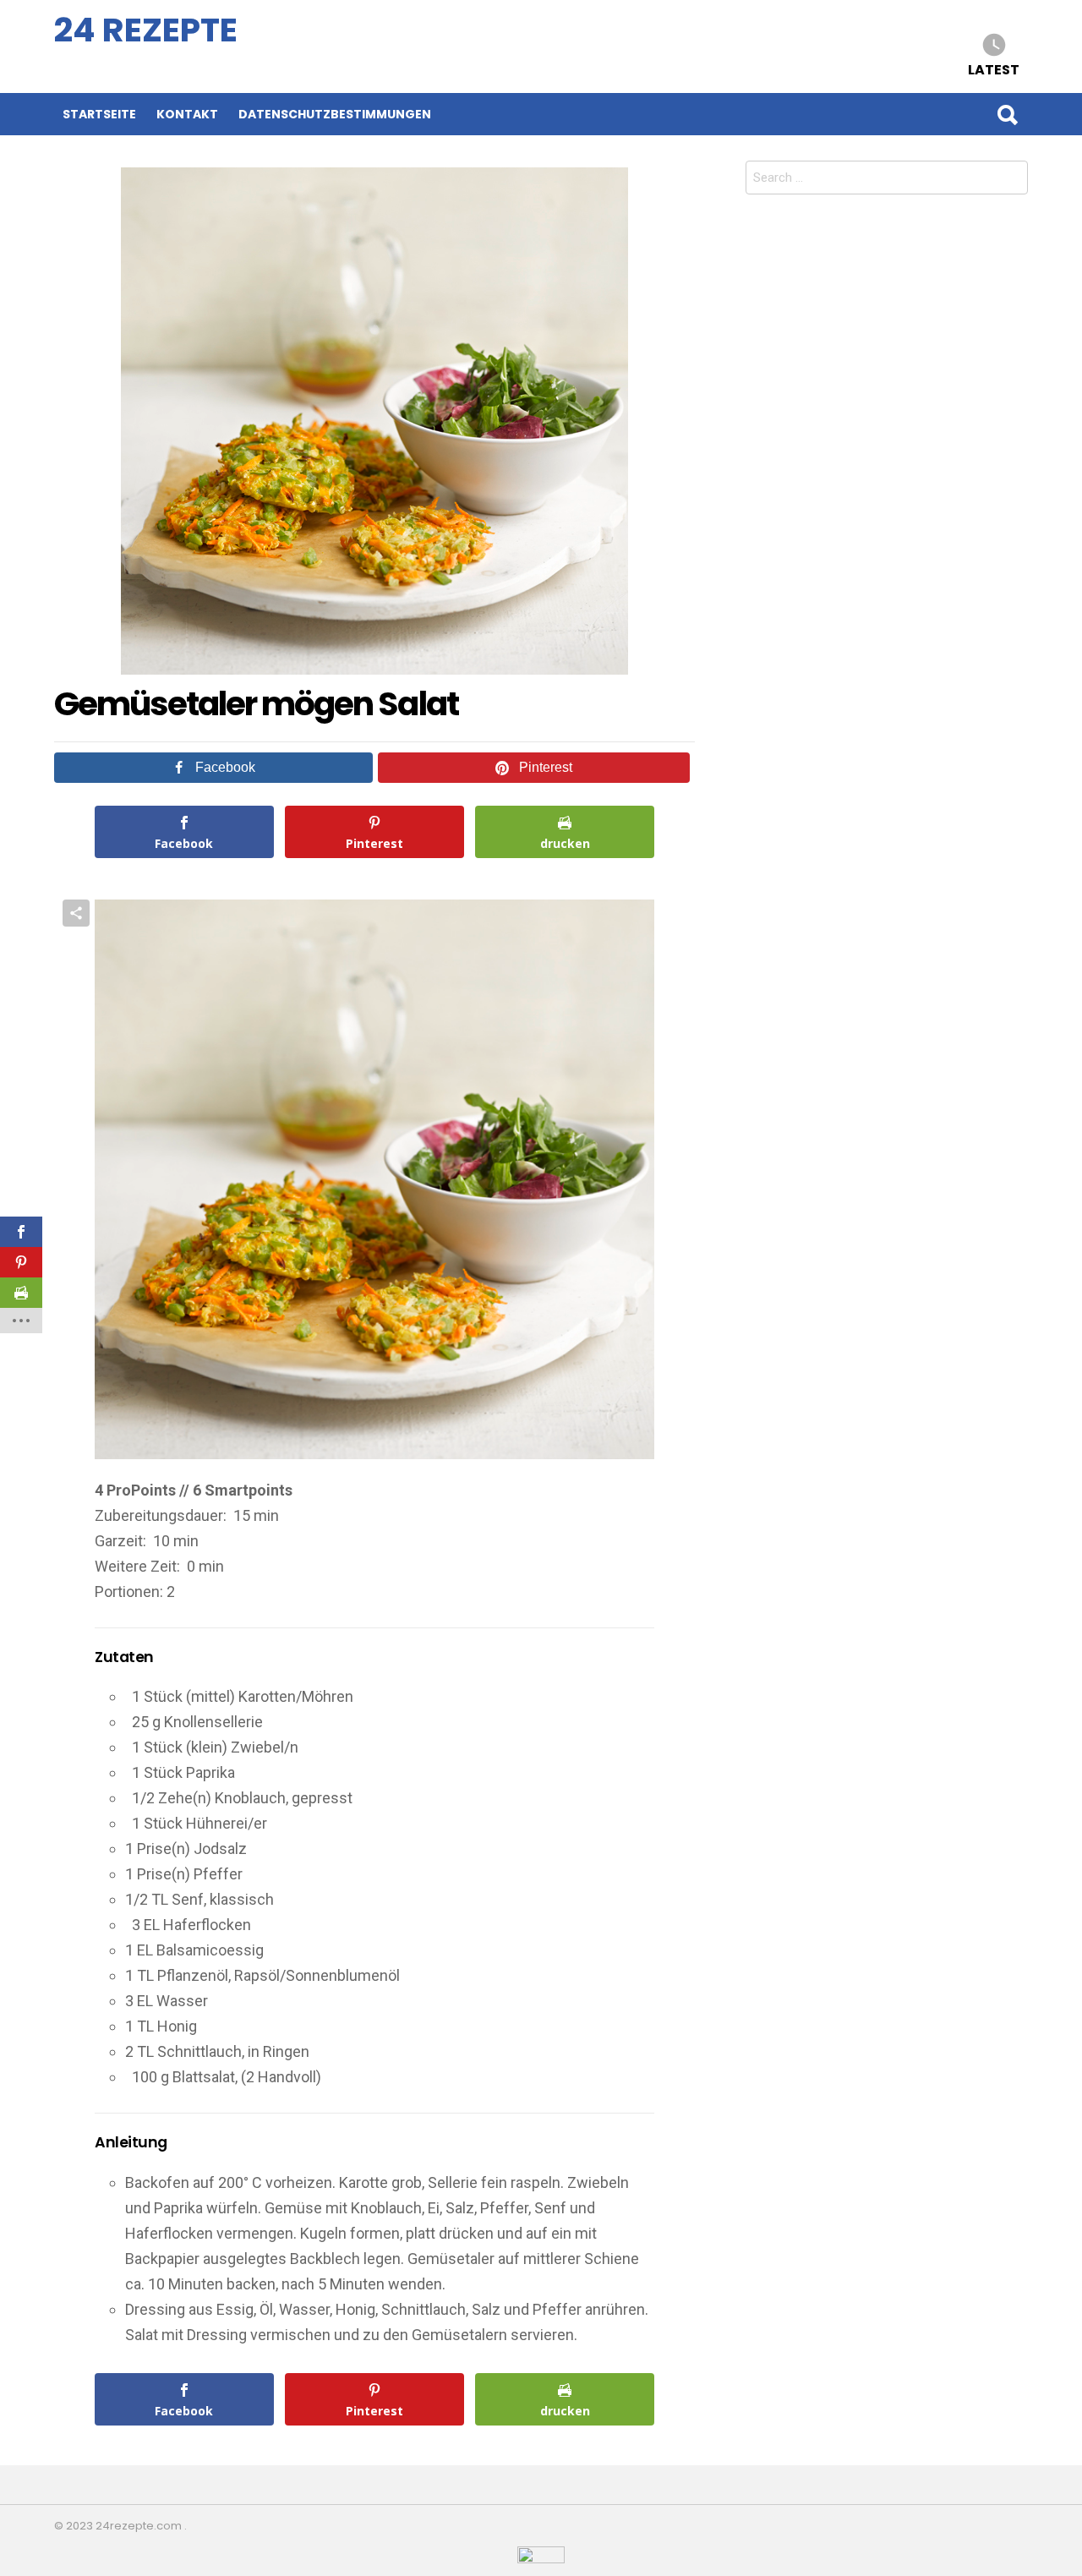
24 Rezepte (146, 30)
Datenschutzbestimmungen (335, 114)
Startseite (99, 114)
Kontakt (187, 114)
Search (1007, 114)
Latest (994, 69)
